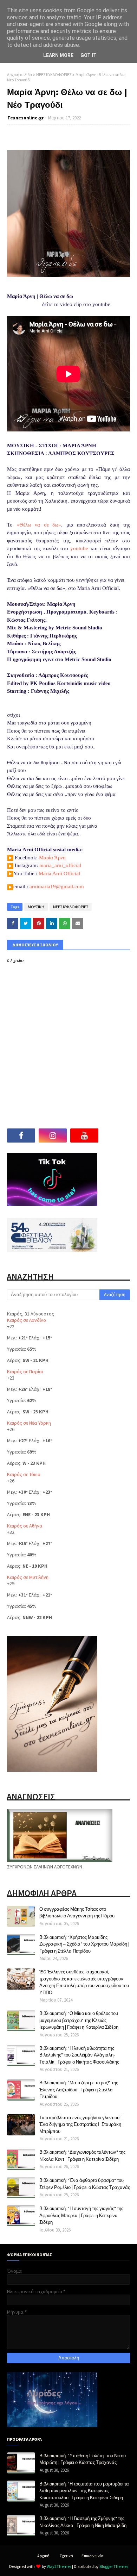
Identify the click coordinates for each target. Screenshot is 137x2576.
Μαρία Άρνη (52, 858)
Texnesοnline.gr (25, 118)
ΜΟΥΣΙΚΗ (36, 907)
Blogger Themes (114, 2566)
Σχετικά (66, 2556)
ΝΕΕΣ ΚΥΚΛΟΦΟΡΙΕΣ (54, 74)
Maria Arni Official (59, 873)
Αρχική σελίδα (19, 74)
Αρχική (43, 2556)
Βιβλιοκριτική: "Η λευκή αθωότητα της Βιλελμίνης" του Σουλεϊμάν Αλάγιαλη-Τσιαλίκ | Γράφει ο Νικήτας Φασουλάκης (79, 2055)
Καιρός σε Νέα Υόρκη (29, 1423)
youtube (79, 548)
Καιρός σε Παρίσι (25, 1371)
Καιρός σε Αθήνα (25, 1526)
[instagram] (53, 1135)
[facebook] (21, 1135)
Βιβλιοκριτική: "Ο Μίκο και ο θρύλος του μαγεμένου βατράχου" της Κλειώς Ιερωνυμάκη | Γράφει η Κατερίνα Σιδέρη (79, 2020)
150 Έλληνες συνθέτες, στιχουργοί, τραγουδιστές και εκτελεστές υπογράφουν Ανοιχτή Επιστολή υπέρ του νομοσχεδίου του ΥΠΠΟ (84, 1982)
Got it (89, 55)
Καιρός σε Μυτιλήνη (28, 1577)
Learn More (58, 55)
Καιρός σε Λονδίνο (27, 1320)
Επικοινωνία (92, 2556)
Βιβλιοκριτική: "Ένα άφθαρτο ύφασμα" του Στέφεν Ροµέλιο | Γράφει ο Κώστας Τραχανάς (85, 2184)
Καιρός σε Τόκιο (24, 1474)
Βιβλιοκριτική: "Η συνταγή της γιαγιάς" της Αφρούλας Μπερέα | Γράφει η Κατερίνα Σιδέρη (81, 2215)
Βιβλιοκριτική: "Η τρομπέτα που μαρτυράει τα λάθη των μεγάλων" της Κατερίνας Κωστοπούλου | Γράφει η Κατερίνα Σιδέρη (84, 2491)
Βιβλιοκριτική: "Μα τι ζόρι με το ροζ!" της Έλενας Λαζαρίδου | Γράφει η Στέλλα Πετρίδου (79, 2089)
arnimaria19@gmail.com (57, 886)
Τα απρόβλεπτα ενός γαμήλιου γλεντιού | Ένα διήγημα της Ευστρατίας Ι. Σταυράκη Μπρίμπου (80, 2124)
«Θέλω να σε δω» (39, 525)
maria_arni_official (60, 865)
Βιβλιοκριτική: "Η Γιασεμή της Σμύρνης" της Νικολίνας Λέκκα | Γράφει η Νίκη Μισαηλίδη (83, 2522)
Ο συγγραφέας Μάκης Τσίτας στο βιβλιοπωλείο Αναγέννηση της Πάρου (77, 1912)
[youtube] (84, 1135)
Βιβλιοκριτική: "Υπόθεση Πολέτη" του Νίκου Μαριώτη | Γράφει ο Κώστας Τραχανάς (83, 2459)
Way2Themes (59, 2566)
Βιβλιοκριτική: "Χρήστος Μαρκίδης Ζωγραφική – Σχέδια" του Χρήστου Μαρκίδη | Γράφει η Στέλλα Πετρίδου (84, 1944)
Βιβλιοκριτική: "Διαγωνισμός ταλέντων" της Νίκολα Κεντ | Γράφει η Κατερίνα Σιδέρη (82, 2155)
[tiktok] (116, 1135)
